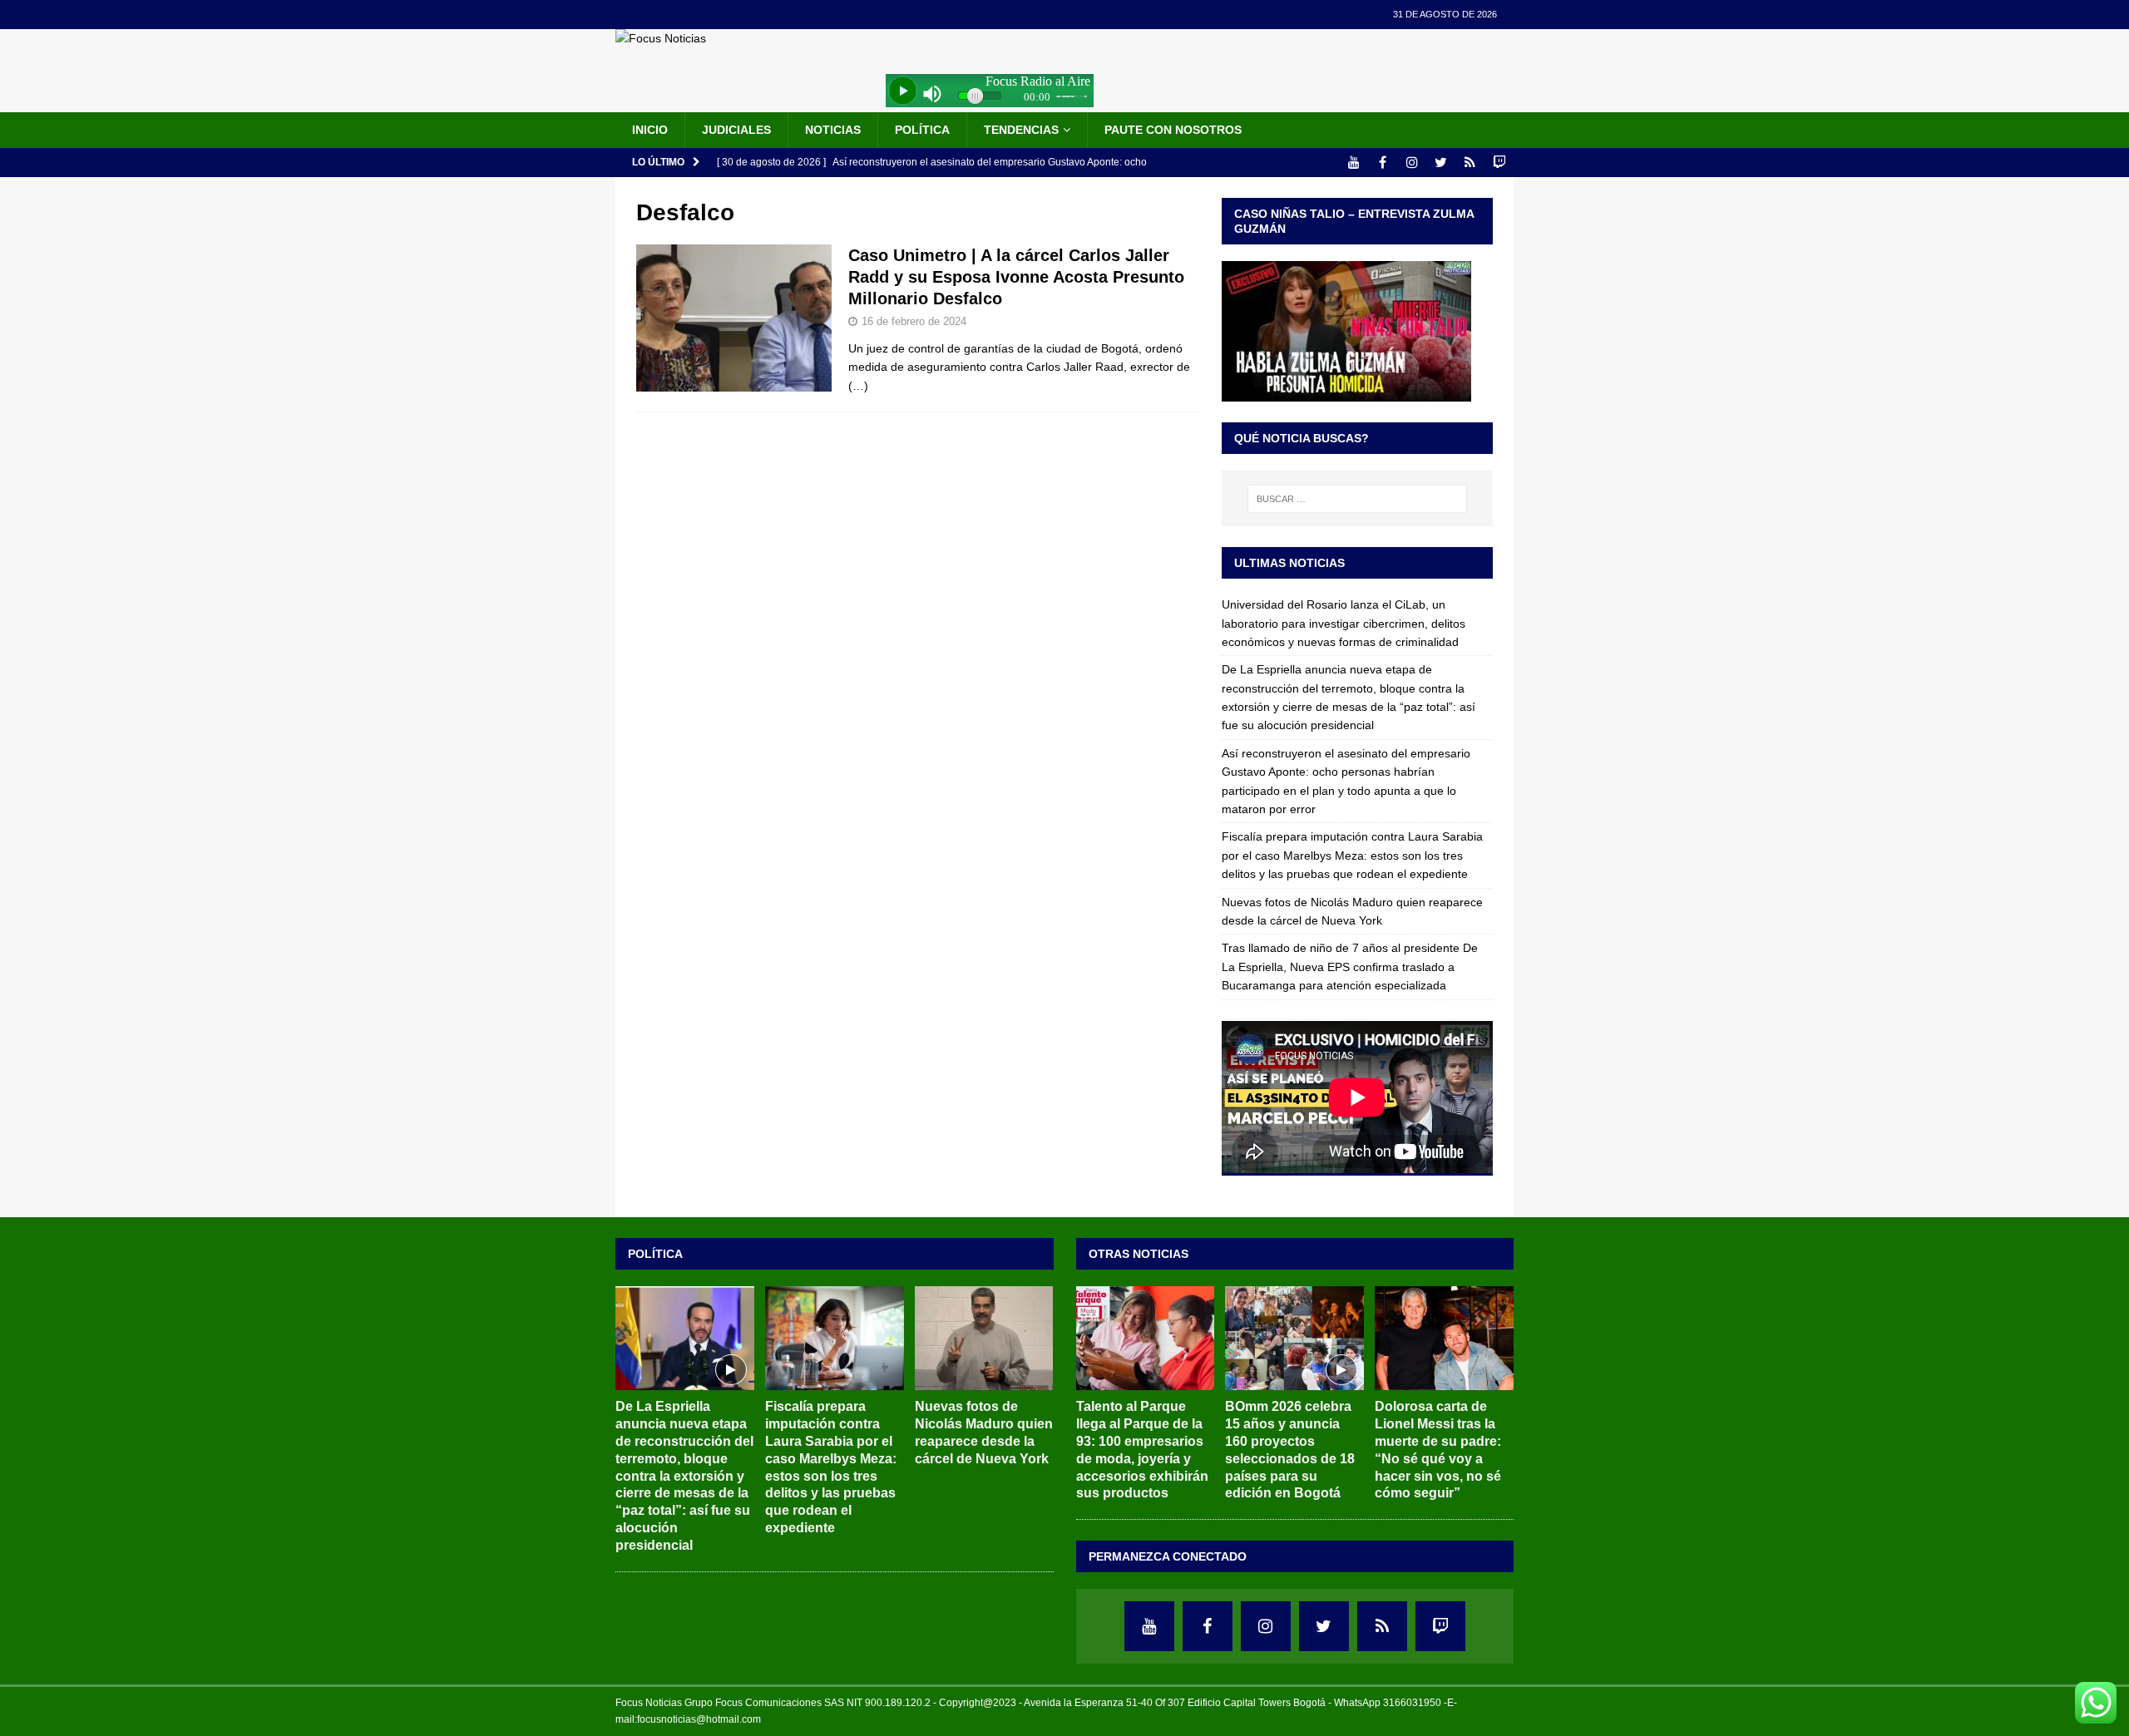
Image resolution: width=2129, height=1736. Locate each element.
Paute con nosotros (1173, 130)
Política (922, 130)
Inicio (650, 130)
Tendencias (1021, 130)
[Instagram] (1412, 163)
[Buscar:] (1357, 499)
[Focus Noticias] (661, 38)
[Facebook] (1383, 163)
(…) (858, 386)
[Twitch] (1499, 163)
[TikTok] (1470, 163)
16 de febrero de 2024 (914, 321)
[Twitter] (1441, 163)
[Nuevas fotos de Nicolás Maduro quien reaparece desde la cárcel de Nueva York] (984, 1338)
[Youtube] (1353, 163)
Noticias (833, 130)
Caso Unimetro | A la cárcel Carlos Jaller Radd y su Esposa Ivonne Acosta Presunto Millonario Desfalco (1016, 277)
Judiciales (736, 130)
